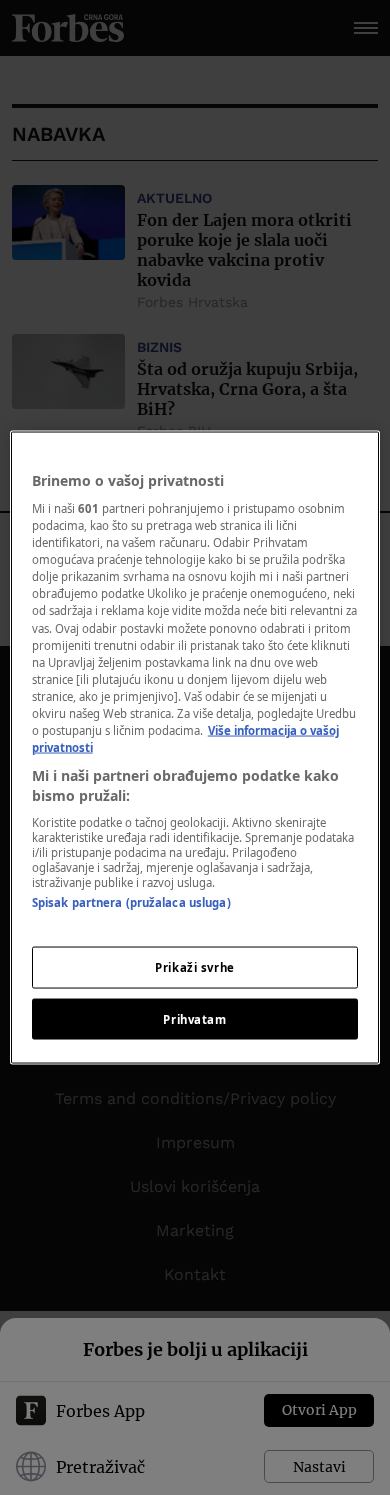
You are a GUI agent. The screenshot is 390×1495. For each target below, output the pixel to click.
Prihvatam (194, 1018)
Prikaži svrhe (194, 966)
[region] (195, 747)
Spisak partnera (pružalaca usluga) (131, 902)
